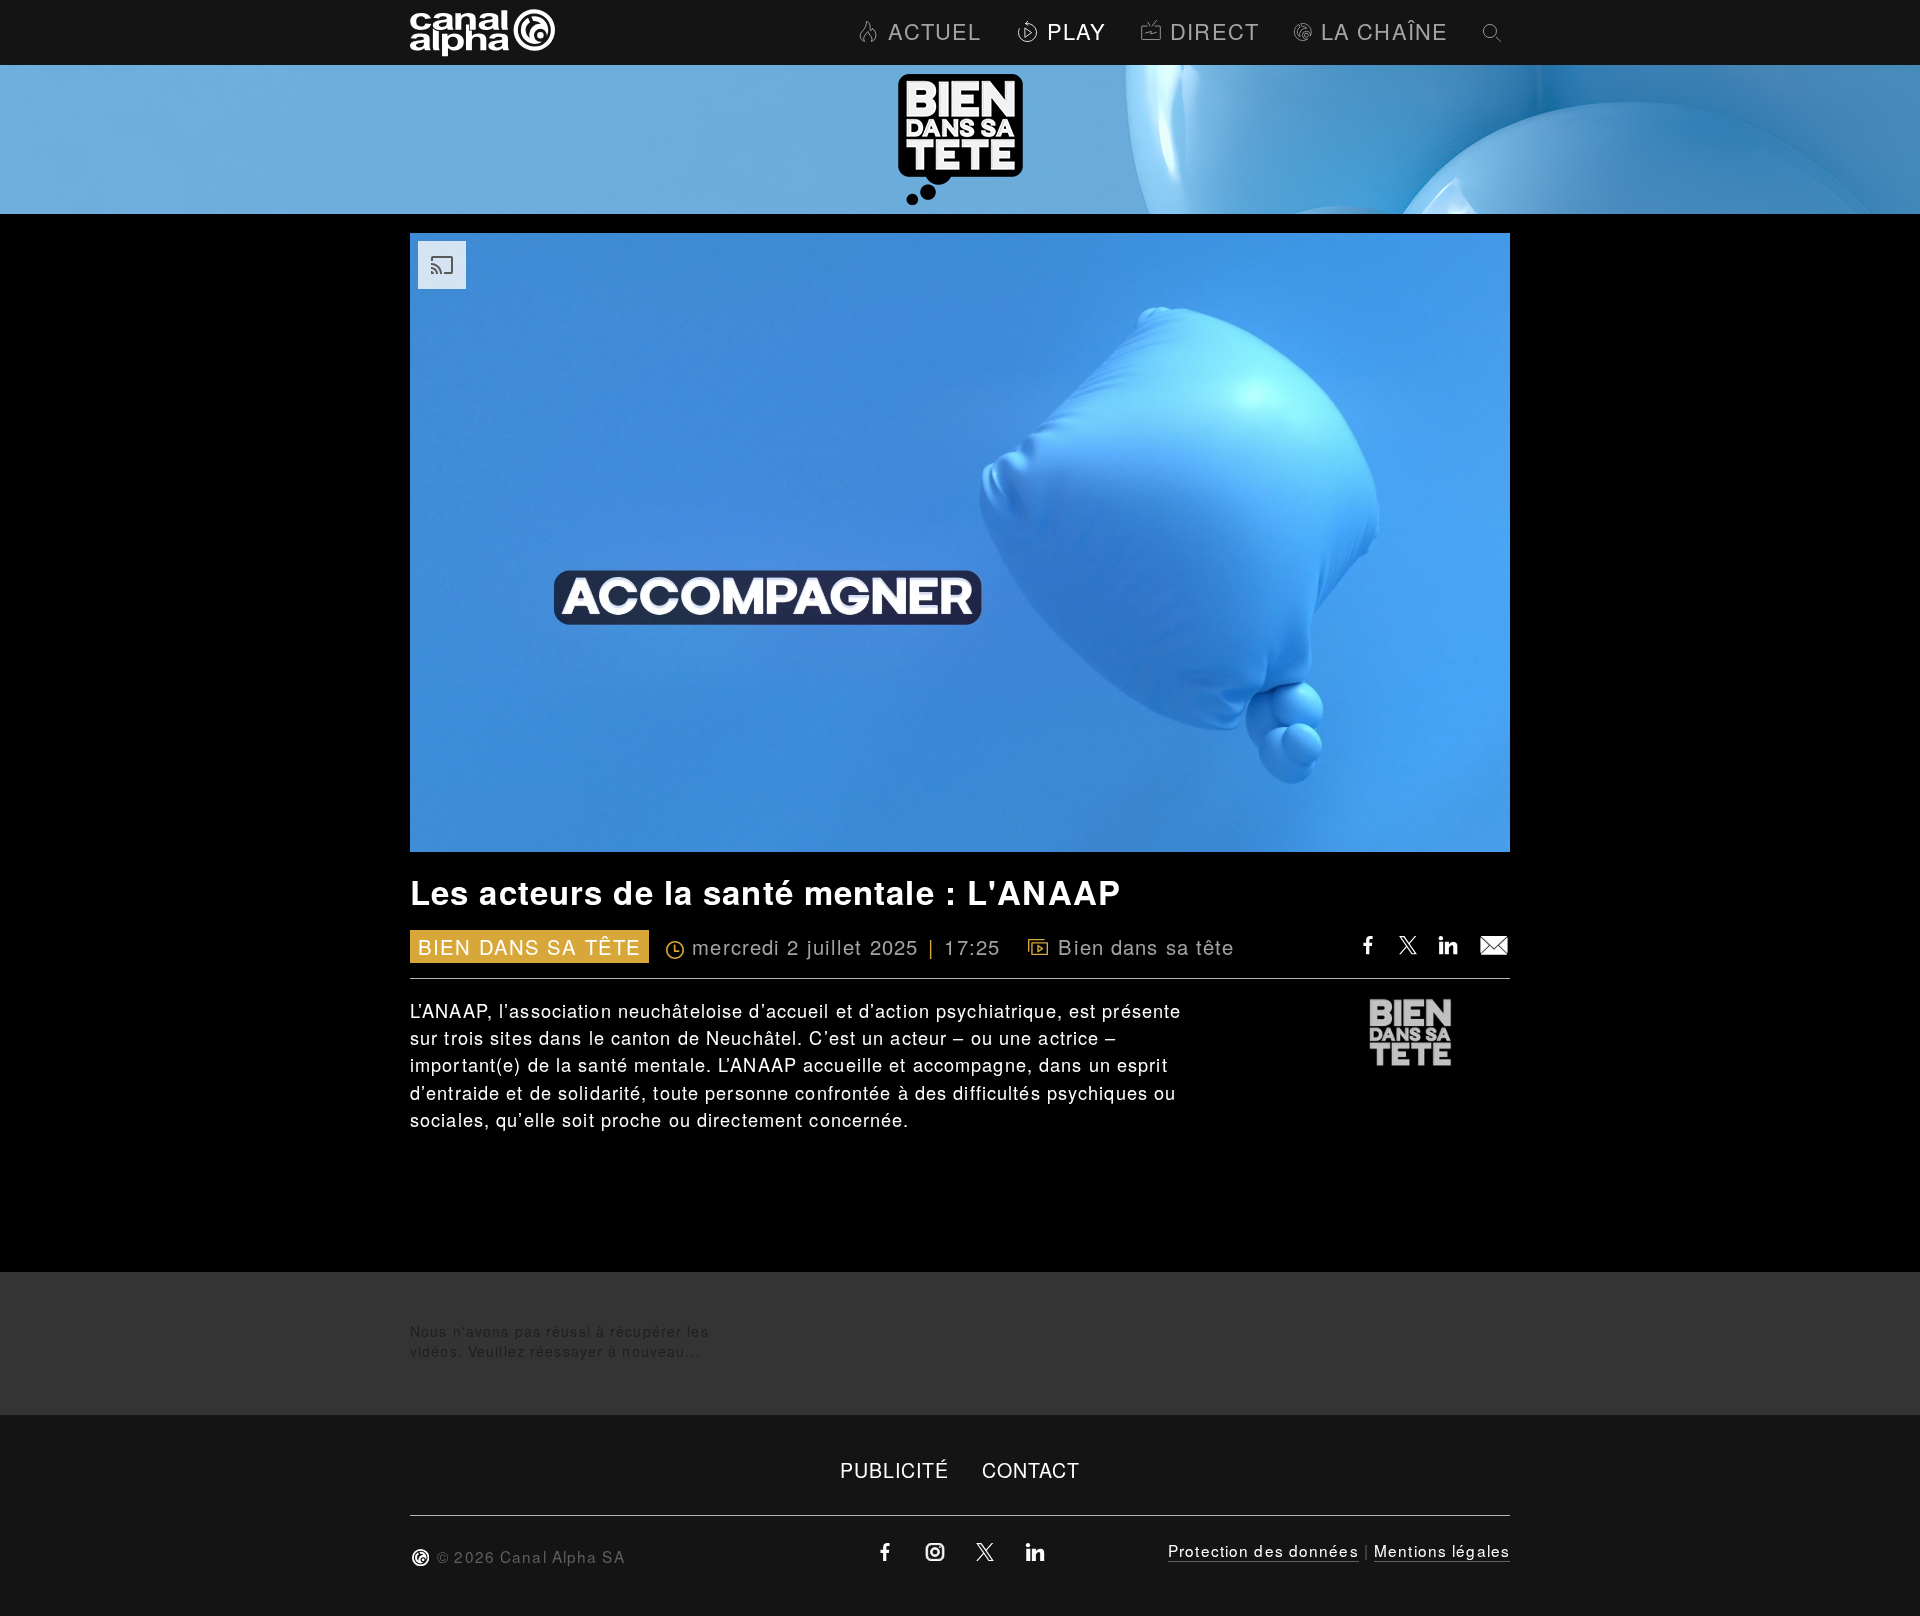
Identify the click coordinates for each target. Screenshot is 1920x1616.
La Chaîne (1384, 30)
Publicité (895, 1469)
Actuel (934, 30)
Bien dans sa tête (529, 946)
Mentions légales (1442, 1550)
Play (1076, 30)
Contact (1031, 1469)
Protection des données (1263, 1550)
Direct (1214, 30)
